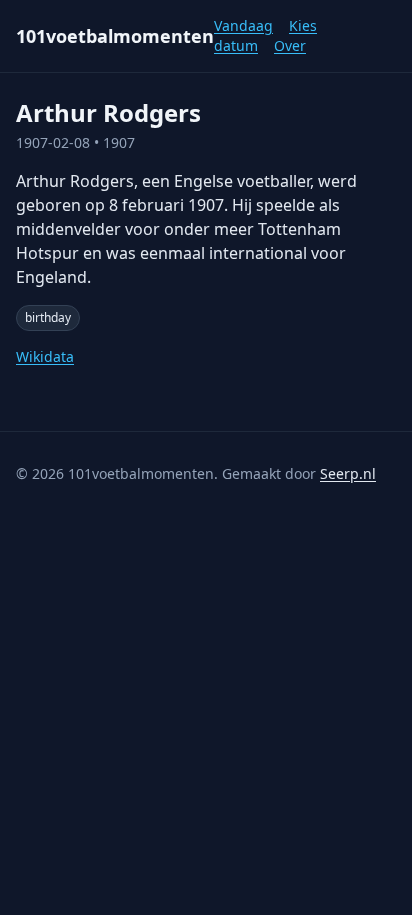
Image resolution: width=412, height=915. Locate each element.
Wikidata (45, 356)
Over (290, 45)
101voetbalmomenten (115, 36)
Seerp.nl (348, 473)
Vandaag (243, 25)
